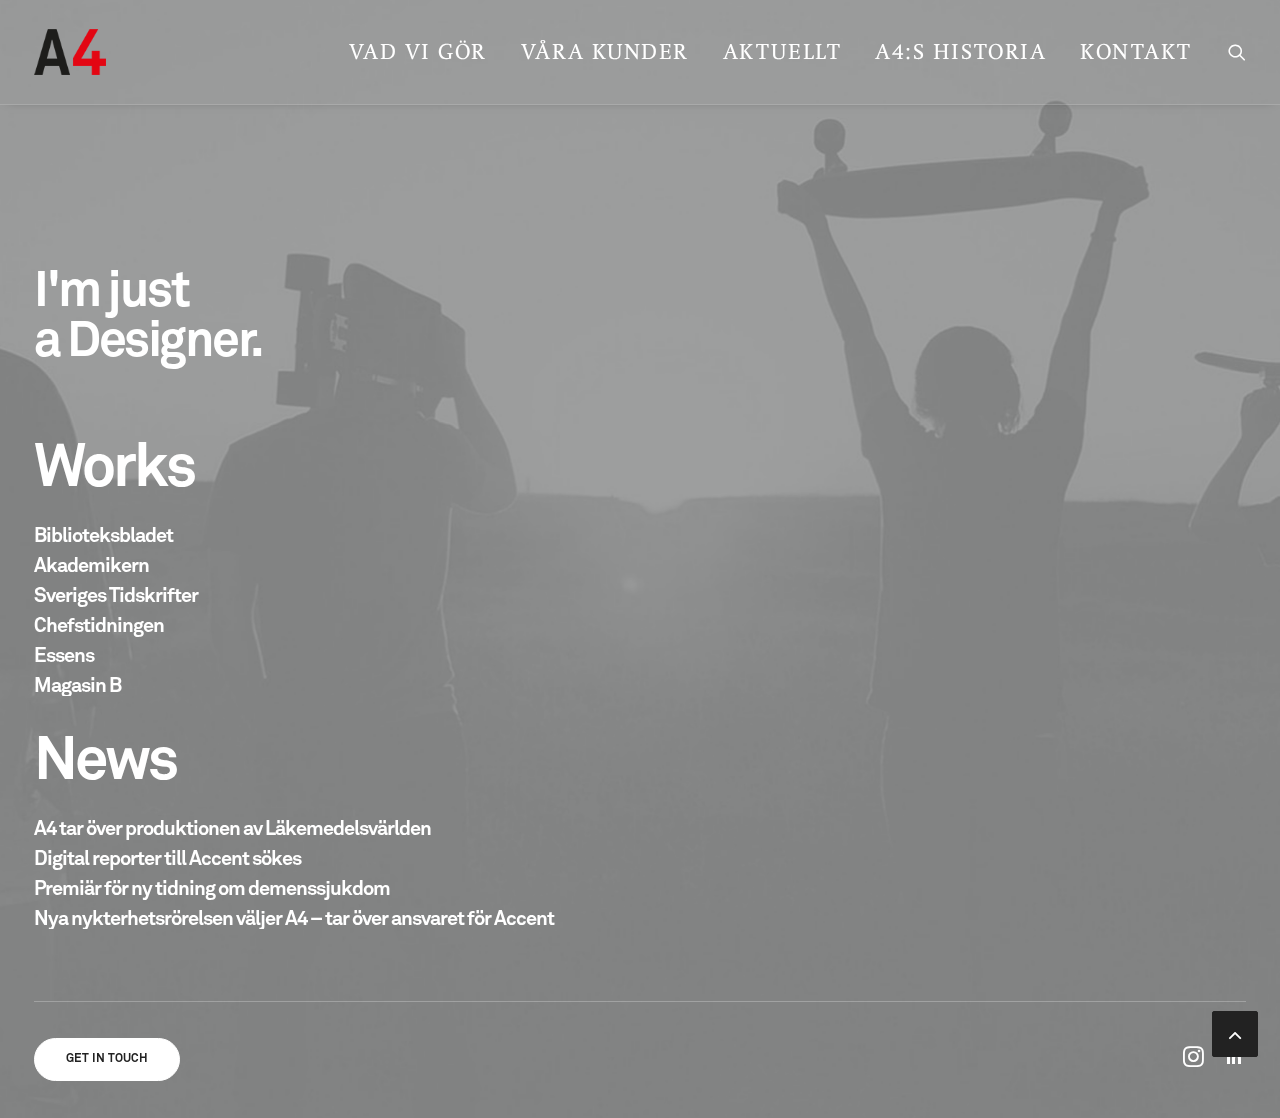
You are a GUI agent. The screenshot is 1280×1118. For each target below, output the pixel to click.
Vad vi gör (418, 51)
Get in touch (107, 1059)
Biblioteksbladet (103, 536)
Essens (64, 656)
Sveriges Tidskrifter (116, 596)
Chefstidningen (99, 626)
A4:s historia (960, 51)
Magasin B (77, 686)
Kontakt (1136, 51)
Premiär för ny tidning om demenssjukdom (212, 889)
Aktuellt (782, 51)
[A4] (70, 52)
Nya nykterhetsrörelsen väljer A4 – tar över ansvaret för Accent (294, 919)
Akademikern (91, 566)
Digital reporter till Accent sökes (167, 859)
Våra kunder (605, 51)
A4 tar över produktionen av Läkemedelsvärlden (232, 829)
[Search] (1237, 52)
